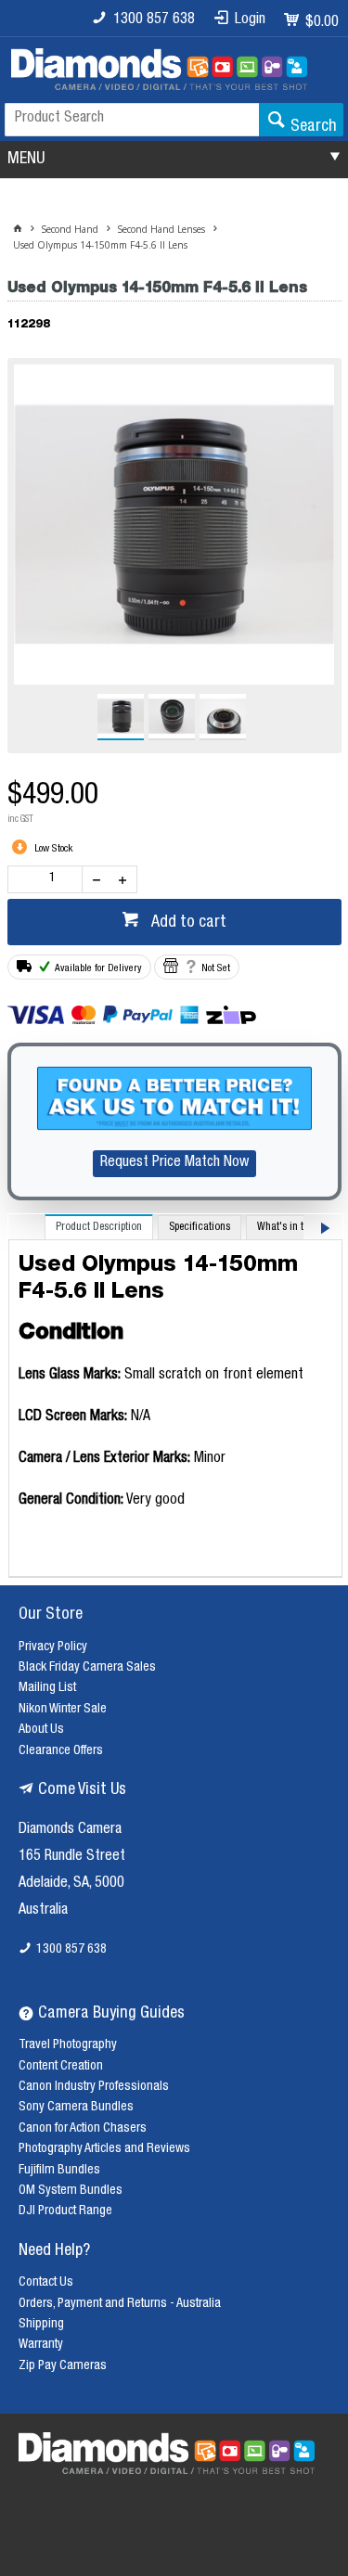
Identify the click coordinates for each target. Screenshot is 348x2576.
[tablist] (175, 1396)
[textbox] (132, 120)
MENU (26, 160)
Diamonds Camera (70, 1830)
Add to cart (187, 923)
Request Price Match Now (174, 1163)
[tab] (99, 1227)
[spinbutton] (49, 879)
